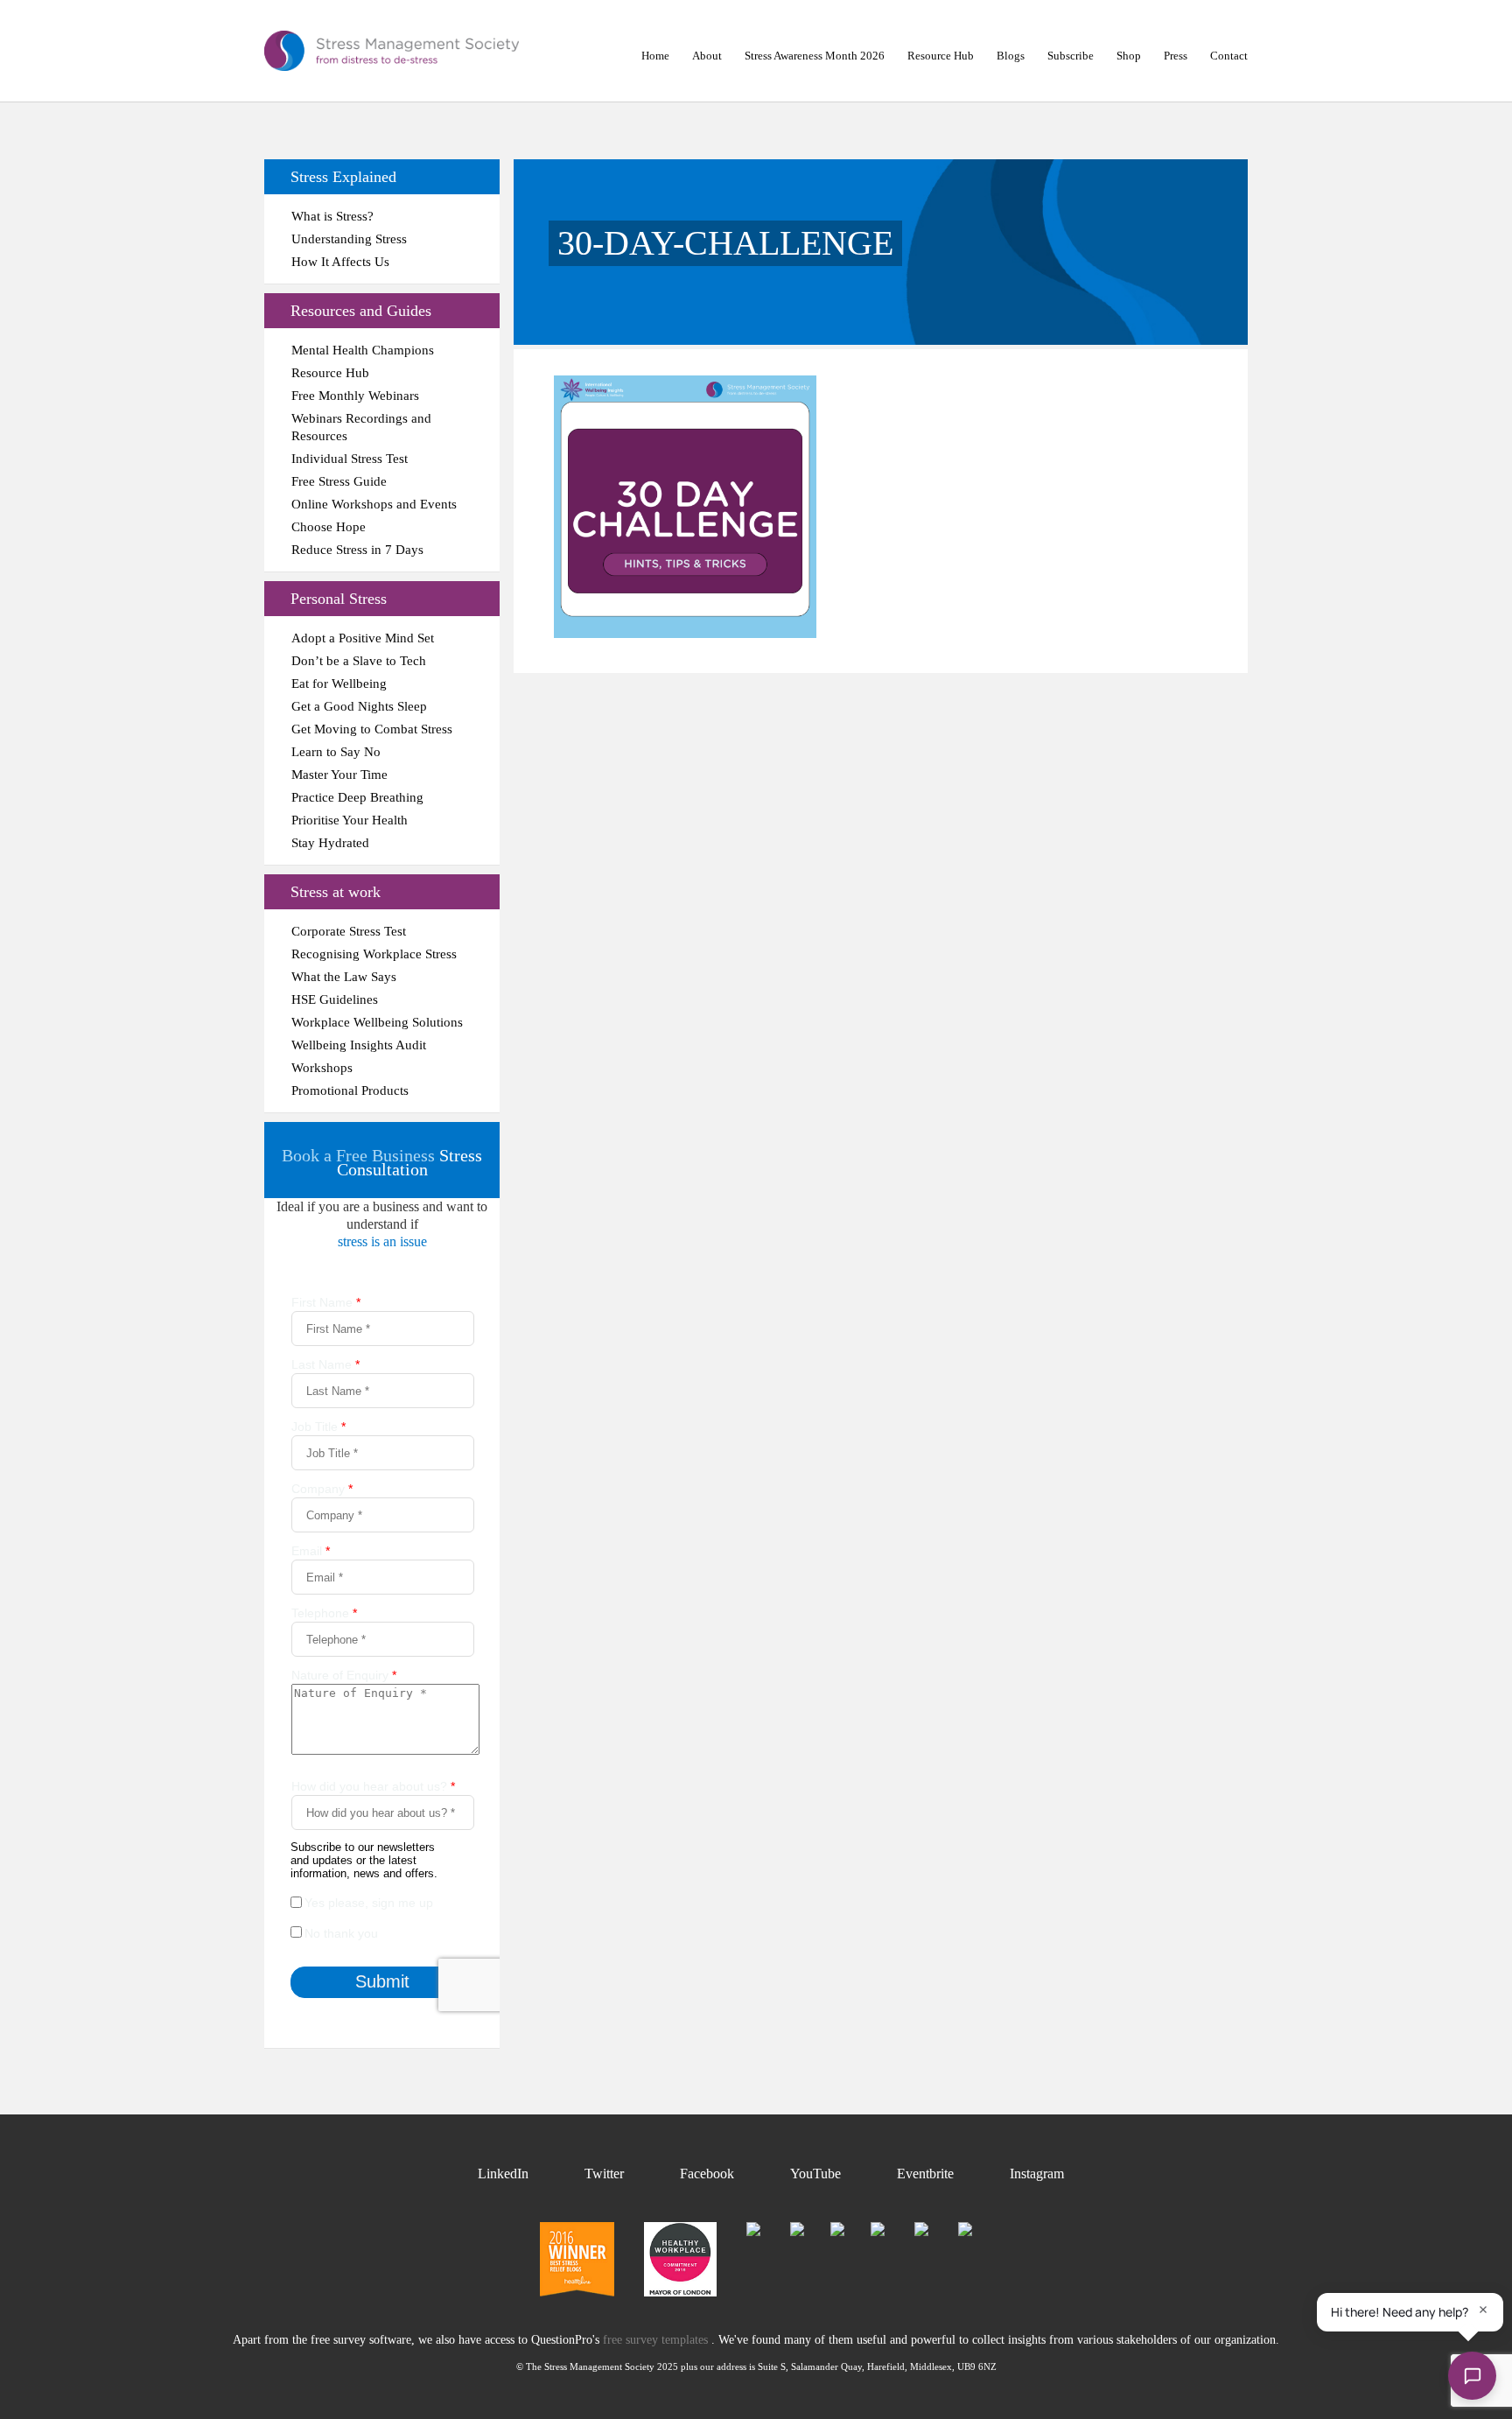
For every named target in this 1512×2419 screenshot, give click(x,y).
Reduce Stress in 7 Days (357, 550)
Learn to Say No (336, 752)
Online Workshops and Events (374, 504)
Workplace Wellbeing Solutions (377, 1022)
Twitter (604, 2174)
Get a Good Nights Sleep (359, 706)
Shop (1129, 56)
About (707, 56)
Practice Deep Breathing (357, 797)
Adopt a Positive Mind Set (363, 638)
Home (655, 56)
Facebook (707, 2174)
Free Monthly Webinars (355, 396)
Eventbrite (925, 2174)
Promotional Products (350, 1090)
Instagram (1037, 2174)
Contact (1229, 56)
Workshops (322, 1068)
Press (1176, 56)
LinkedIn (503, 2174)
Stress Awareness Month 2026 (815, 56)
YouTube (815, 2174)
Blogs (1011, 56)
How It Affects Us (340, 262)
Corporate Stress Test (349, 931)
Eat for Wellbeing (339, 684)
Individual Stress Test (350, 459)
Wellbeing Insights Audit (359, 1045)
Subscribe (1071, 56)
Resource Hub (941, 56)
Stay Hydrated (330, 843)
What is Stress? (332, 216)
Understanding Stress (349, 239)
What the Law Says (344, 977)
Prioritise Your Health (350, 820)
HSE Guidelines (335, 999)
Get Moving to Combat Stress (372, 729)
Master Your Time (339, 775)
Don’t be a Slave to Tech (359, 661)
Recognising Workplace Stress (374, 954)
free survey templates (657, 2340)
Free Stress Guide (339, 481)
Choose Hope (329, 527)
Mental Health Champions (363, 350)
